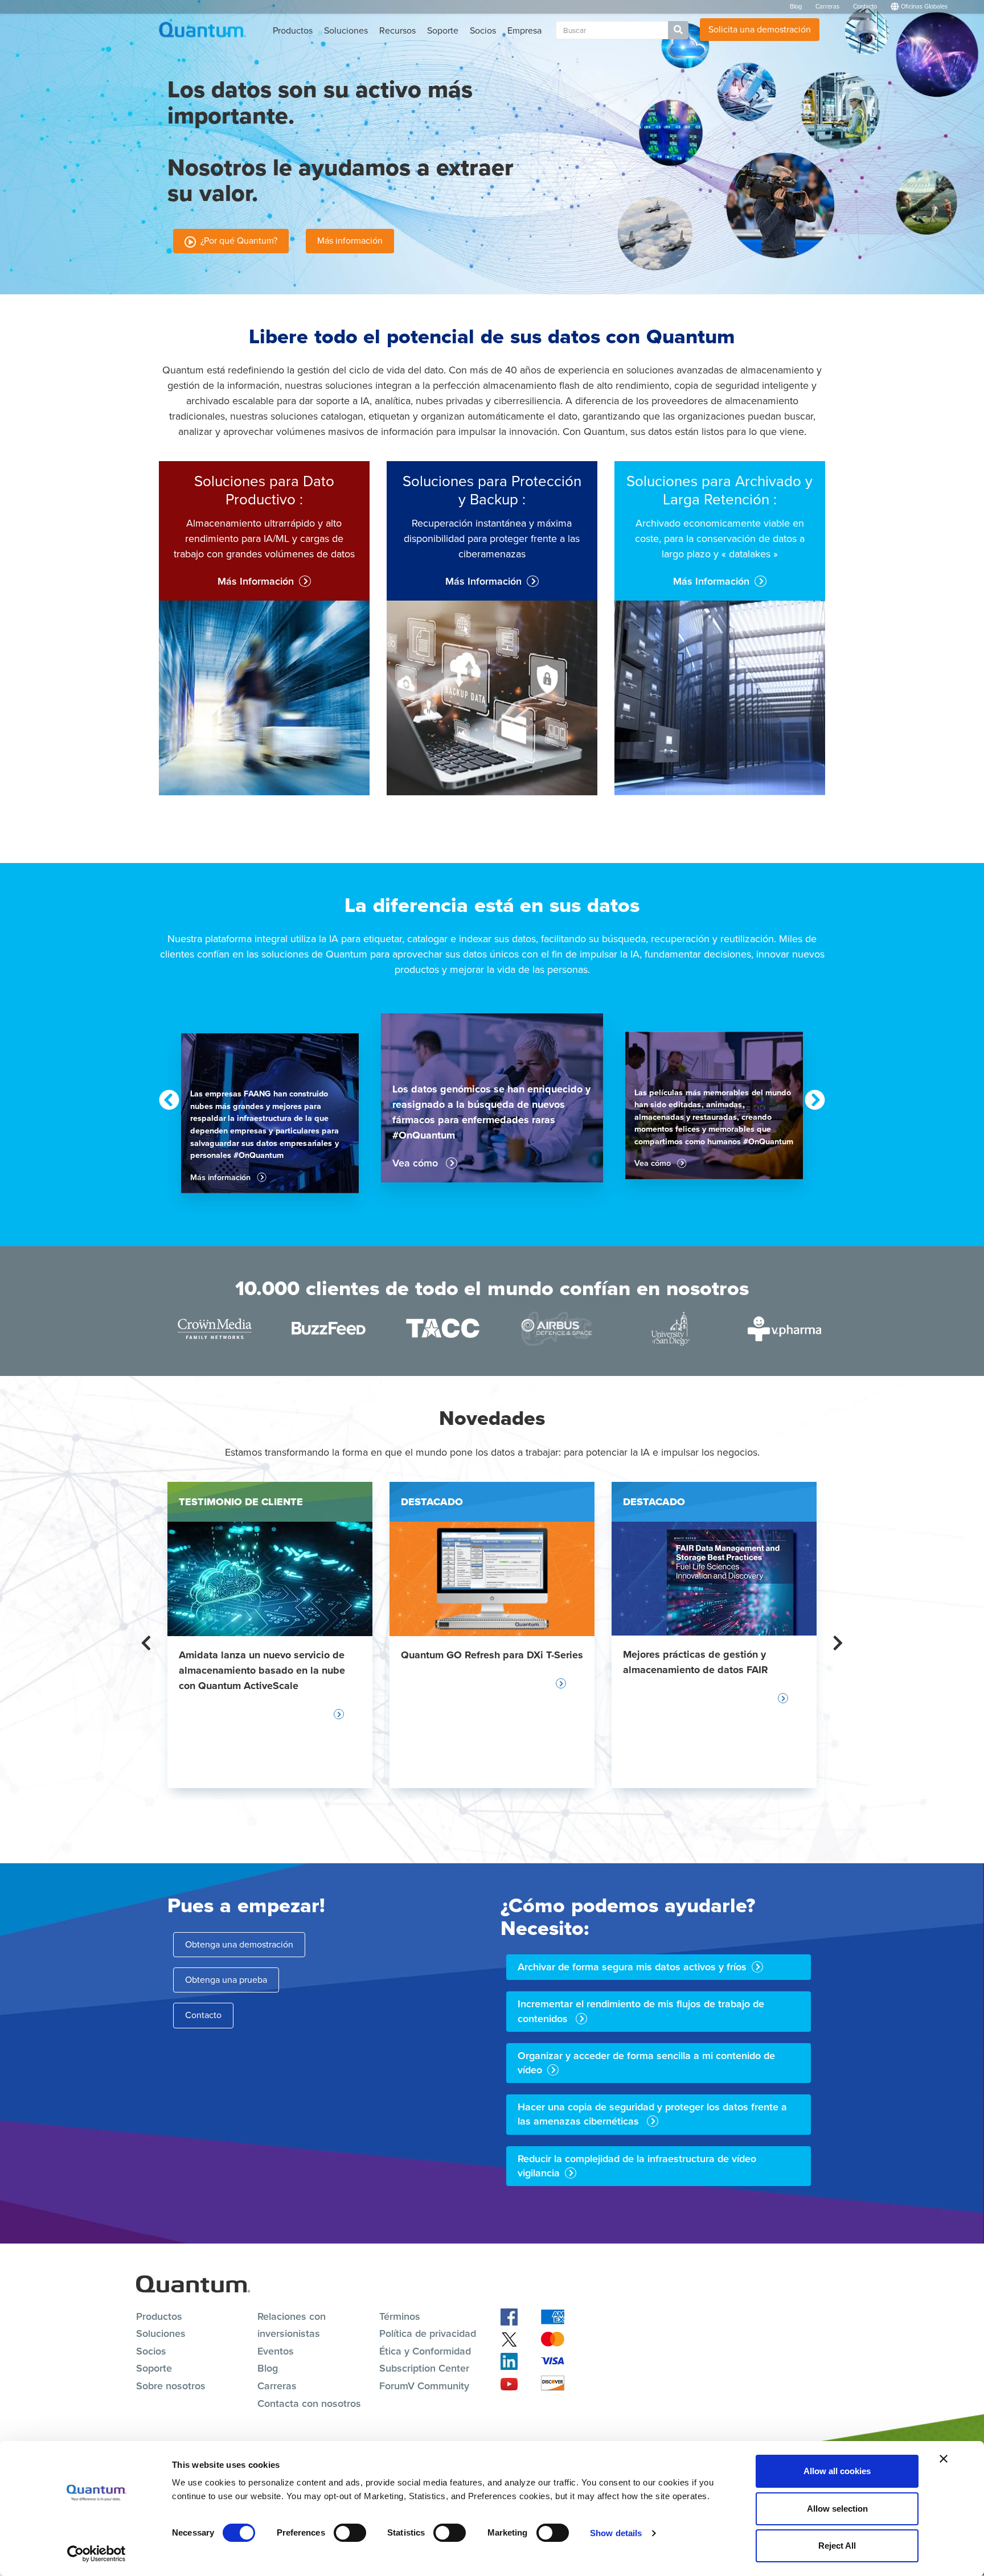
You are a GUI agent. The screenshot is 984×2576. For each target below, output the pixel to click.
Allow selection (837, 2509)
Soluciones (346, 30)
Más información (350, 241)
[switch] (350, 2533)
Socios (483, 30)
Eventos (276, 2351)
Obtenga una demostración (239, 1944)
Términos (400, 2316)
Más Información (256, 582)
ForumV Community (424, 2386)
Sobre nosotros (171, 2386)
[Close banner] (944, 2459)
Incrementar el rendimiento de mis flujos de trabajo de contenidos (641, 2011)
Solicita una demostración (760, 29)
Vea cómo (417, 1163)
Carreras (827, 6)
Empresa (524, 30)
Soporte (443, 30)
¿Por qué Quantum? (237, 241)
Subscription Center (424, 2368)
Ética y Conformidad (425, 2351)
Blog (796, 6)
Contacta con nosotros (309, 2404)
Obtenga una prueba (226, 1980)
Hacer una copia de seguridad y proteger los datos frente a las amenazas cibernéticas (652, 2114)
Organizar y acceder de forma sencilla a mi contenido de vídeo (646, 2063)
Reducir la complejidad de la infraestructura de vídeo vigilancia (637, 2166)
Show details (616, 2533)
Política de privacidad (428, 2333)
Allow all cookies (837, 2471)
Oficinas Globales (923, 6)
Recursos (397, 30)
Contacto (865, 6)
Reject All (837, 2546)
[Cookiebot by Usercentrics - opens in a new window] (97, 2554)
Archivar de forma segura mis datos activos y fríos (632, 1967)
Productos (293, 30)
